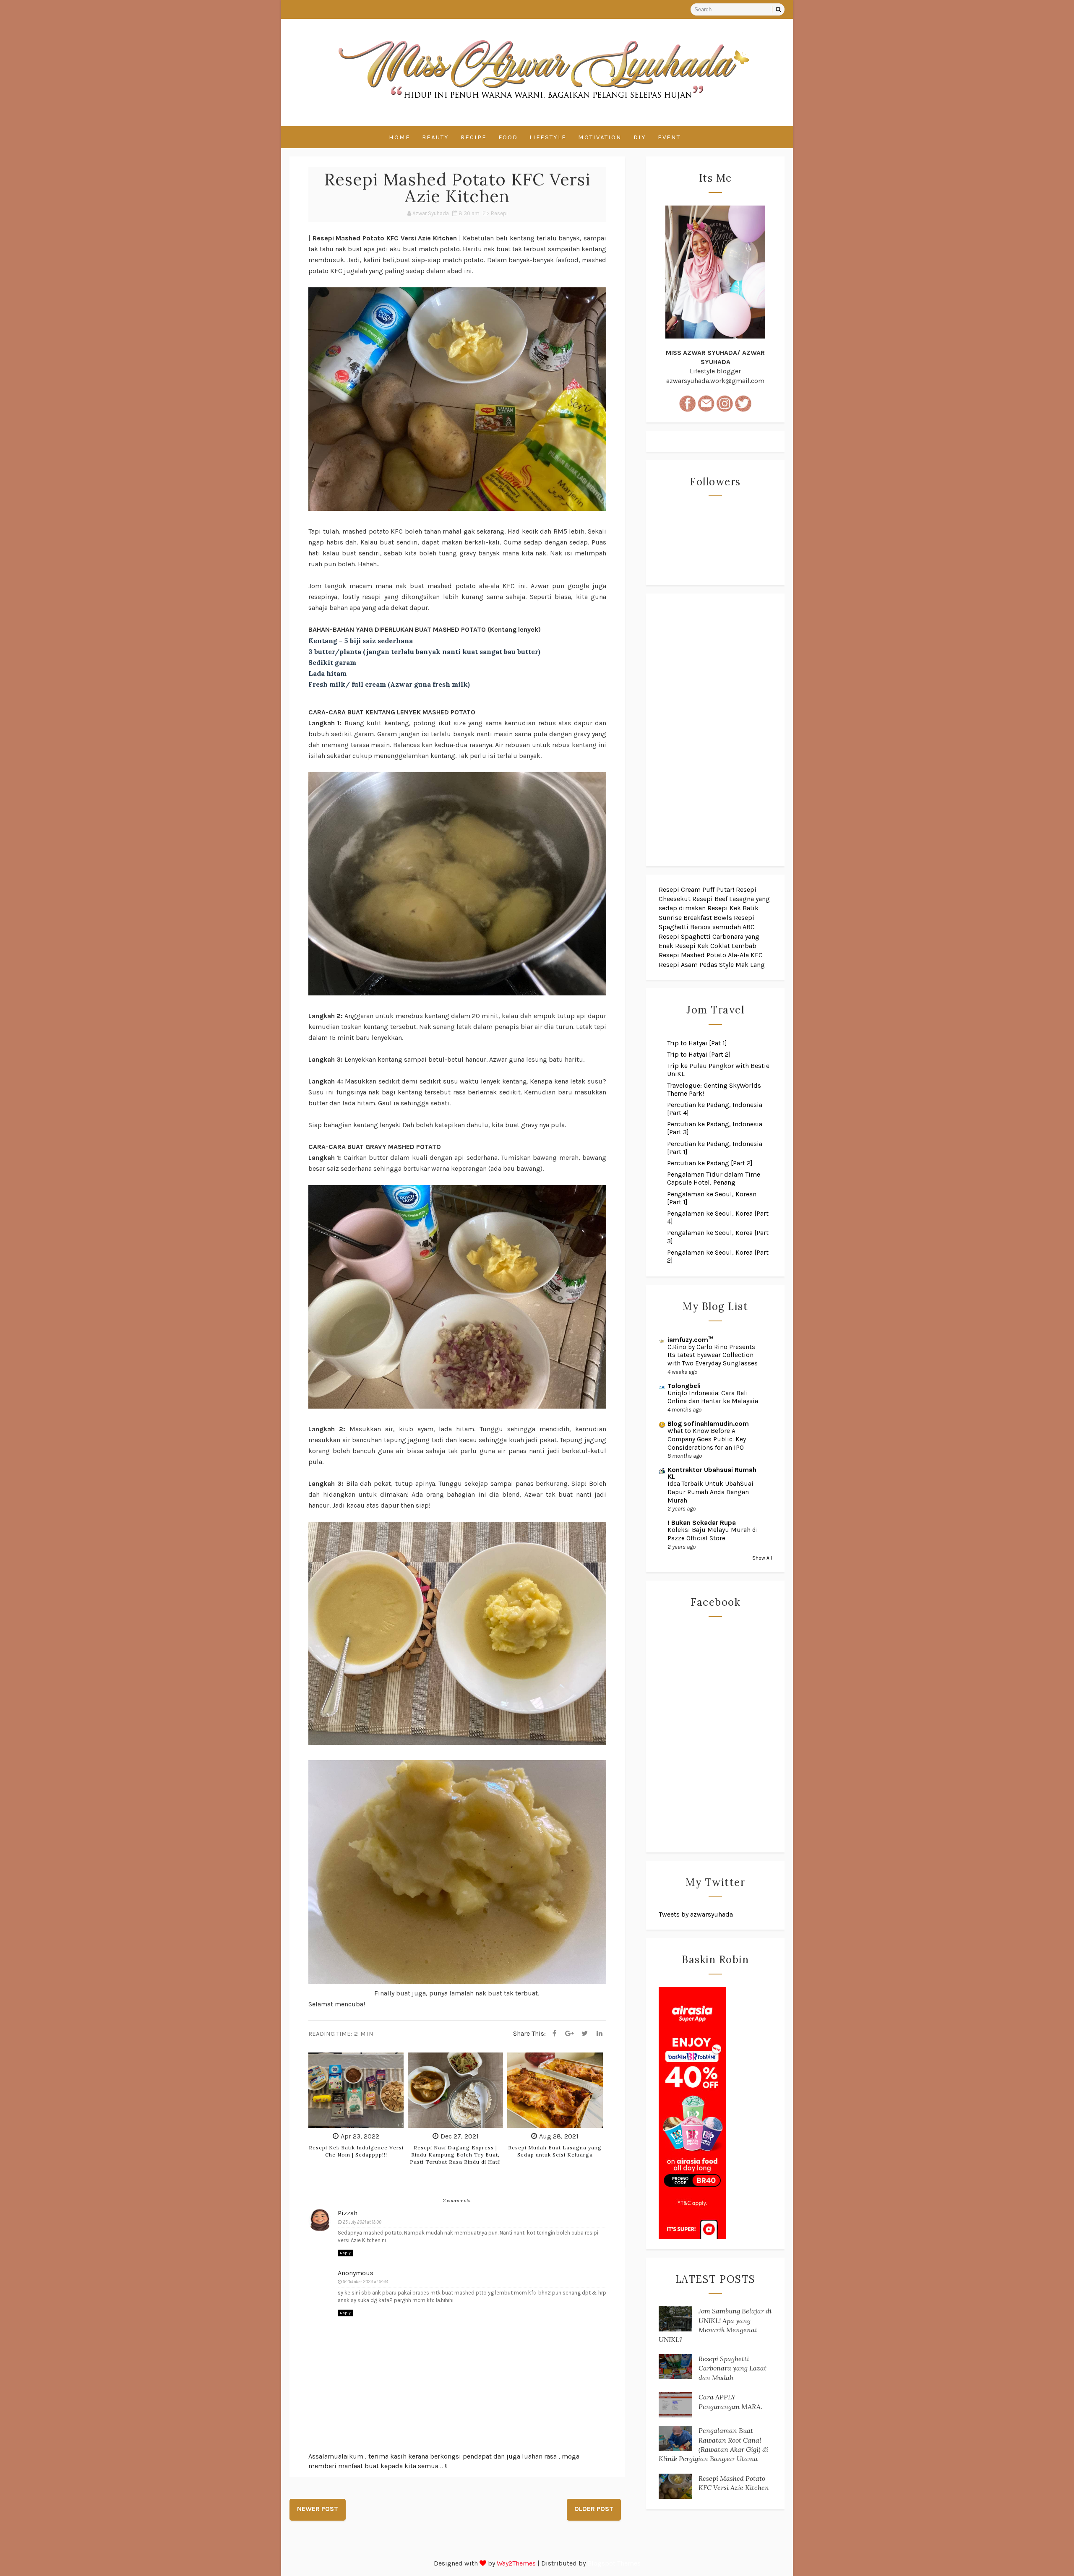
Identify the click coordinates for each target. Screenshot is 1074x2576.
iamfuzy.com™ (690, 1340)
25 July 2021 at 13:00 (362, 2222)
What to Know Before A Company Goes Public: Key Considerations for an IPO (707, 1439)
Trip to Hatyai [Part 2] (699, 1054)
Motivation (600, 137)
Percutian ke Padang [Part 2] (710, 1163)
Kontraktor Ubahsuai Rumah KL (712, 1473)
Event (669, 137)
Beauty (435, 137)
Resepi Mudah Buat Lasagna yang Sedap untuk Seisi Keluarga (555, 2151)
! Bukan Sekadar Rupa (702, 1522)
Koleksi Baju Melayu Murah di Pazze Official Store (713, 1534)
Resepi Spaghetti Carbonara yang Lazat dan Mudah (733, 2368)
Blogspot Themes (614, 2563)
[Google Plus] (569, 2034)
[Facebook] (554, 2034)
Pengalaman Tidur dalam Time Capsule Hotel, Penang (714, 1178)
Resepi (499, 213)
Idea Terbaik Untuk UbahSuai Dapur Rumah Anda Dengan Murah (710, 1492)
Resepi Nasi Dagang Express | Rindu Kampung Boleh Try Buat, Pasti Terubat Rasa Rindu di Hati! (455, 2155)
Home (400, 137)
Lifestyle (548, 137)
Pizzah (348, 2213)
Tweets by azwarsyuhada (696, 1914)
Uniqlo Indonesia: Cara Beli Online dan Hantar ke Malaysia (713, 1397)
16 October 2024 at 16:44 (366, 2282)
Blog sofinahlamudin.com (708, 1423)
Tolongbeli (684, 1386)
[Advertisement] (715, 730)
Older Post (594, 2509)
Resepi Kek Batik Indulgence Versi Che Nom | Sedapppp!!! (356, 2151)
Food (508, 137)
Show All (762, 1558)
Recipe (474, 137)
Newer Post (318, 2509)
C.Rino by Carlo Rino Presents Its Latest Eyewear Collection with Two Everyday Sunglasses (713, 1355)
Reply (345, 2253)
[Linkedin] (600, 2034)
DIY (640, 137)
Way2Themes (516, 2563)
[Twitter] (584, 2034)
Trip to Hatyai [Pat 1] (697, 1043)
